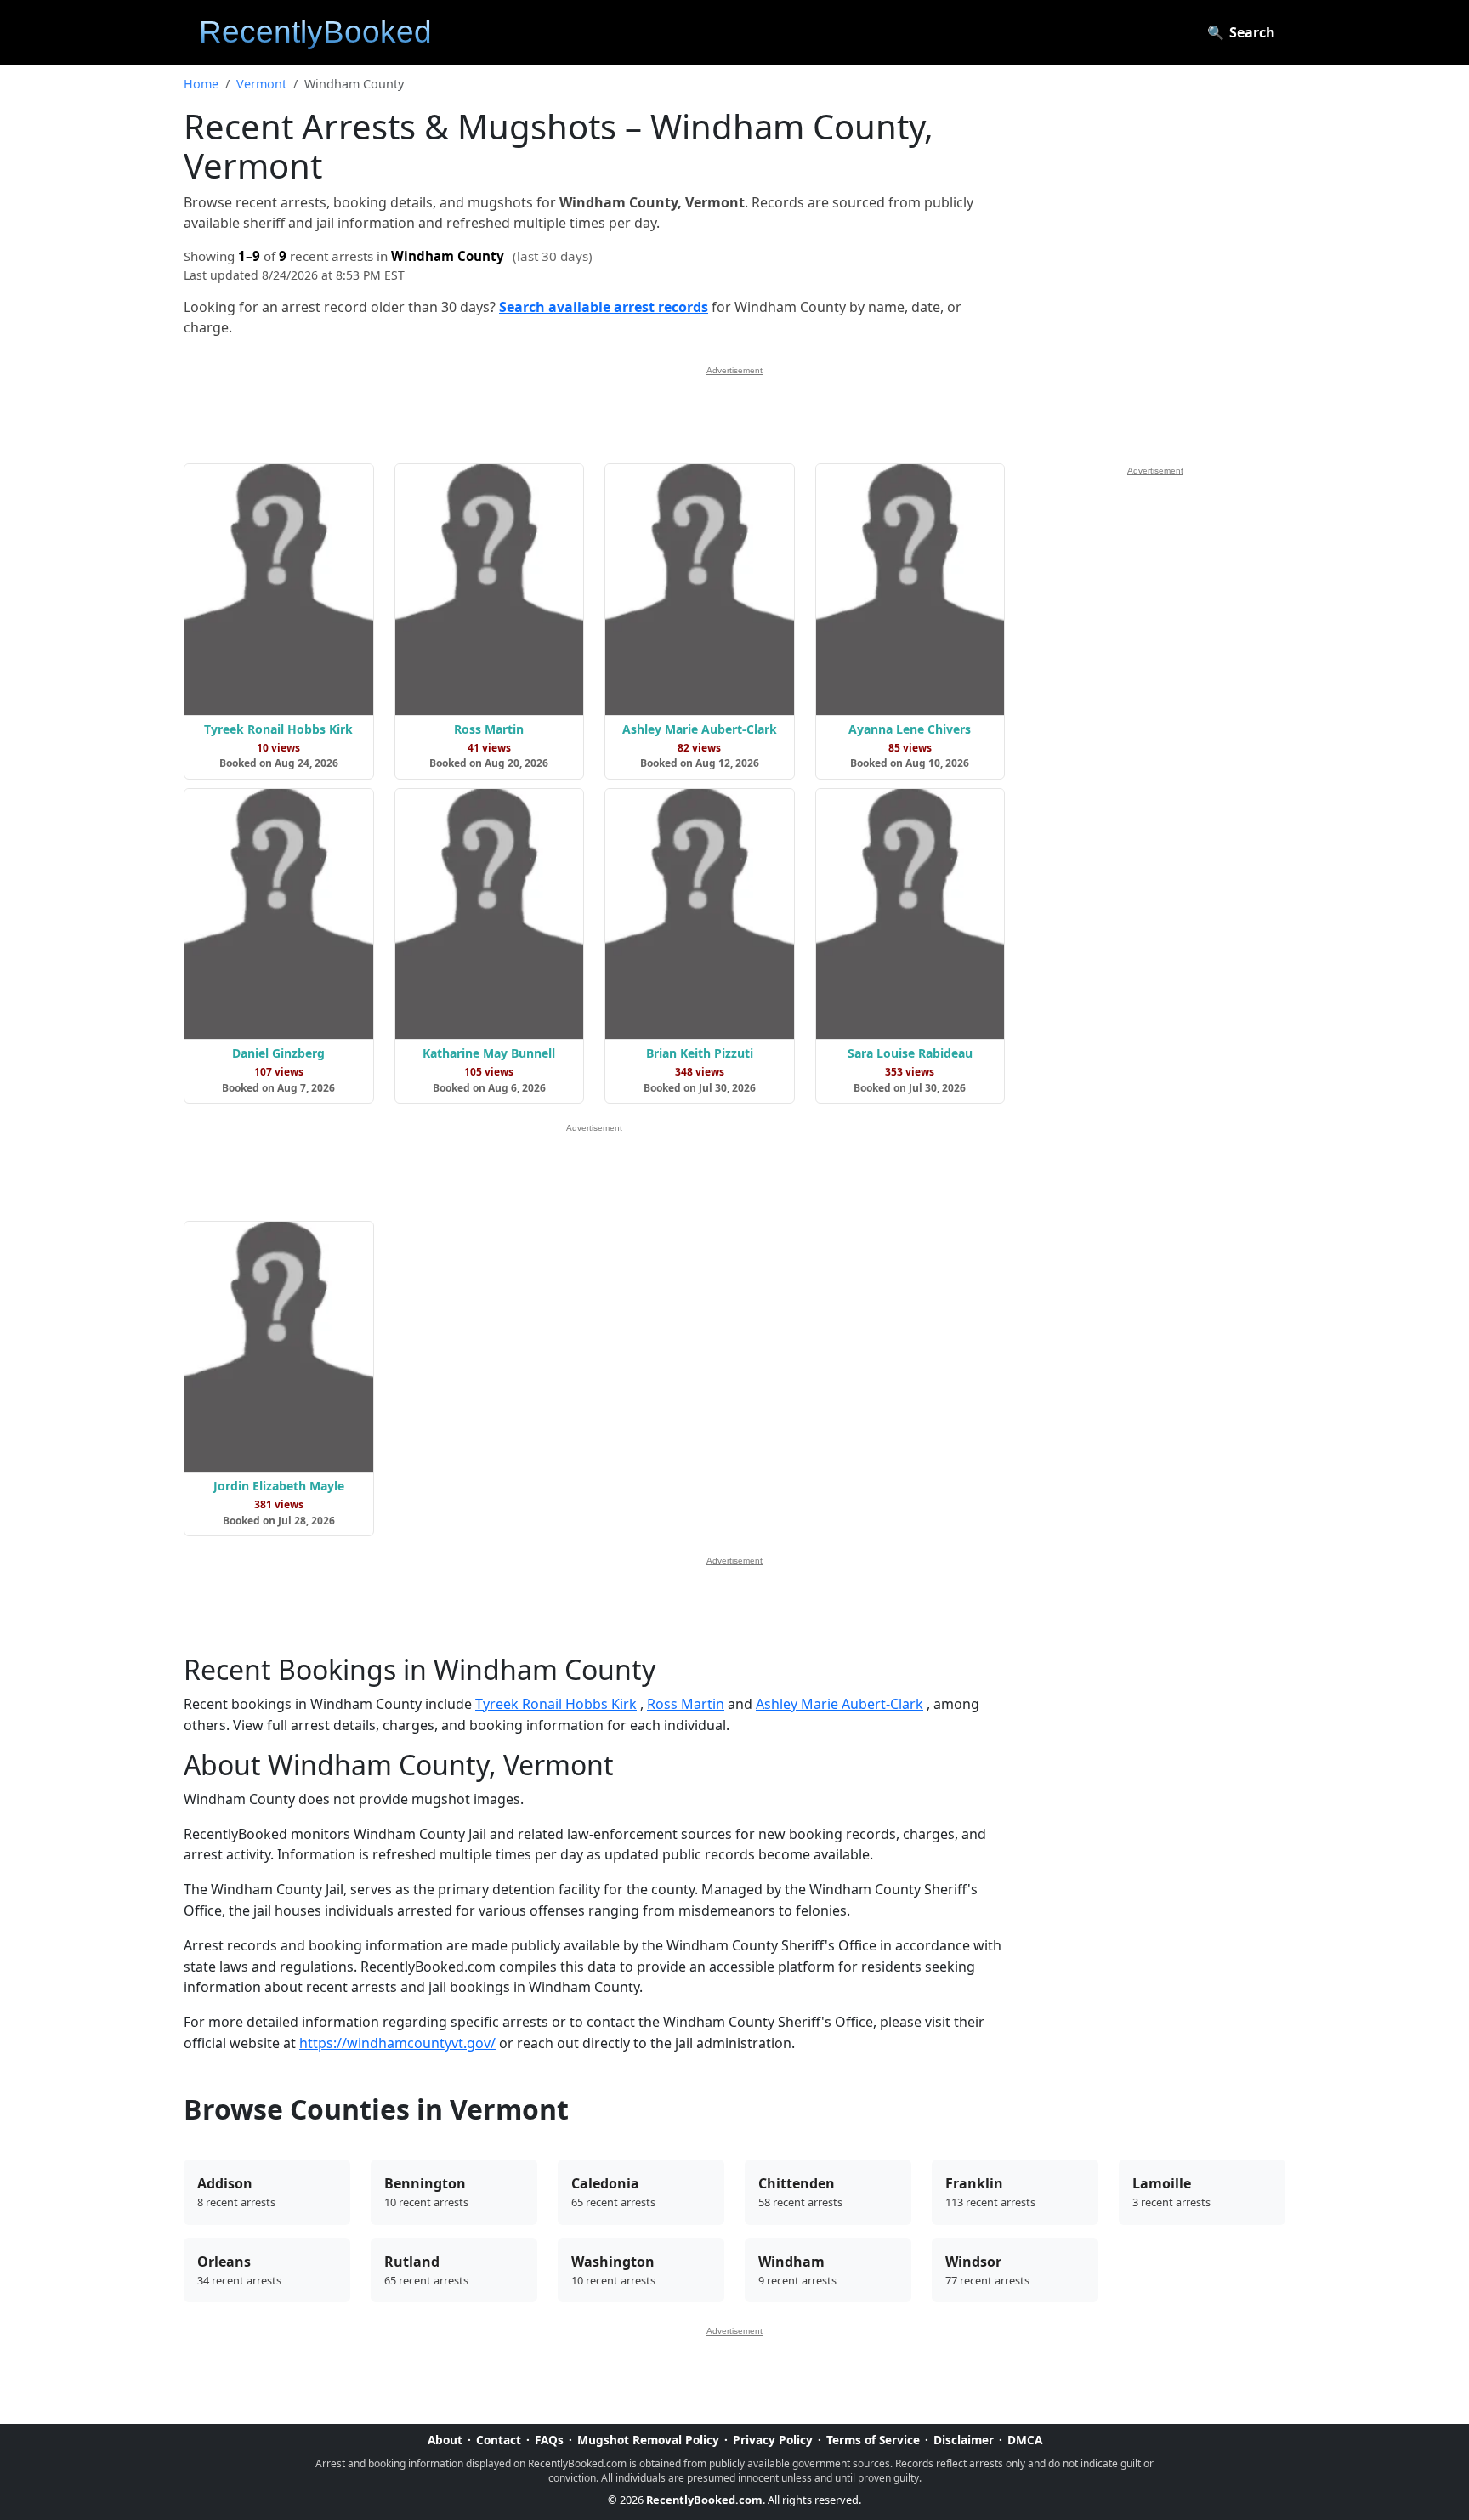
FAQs (549, 2440)
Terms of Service (873, 2440)
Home (201, 84)
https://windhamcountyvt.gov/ (397, 2043)
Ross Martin (686, 1704)
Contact (499, 2440)
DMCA (1025, 2440)
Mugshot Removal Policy (648, 2440)
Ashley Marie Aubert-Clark (839, 1704)
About (445, 2440)
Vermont (261, 84)
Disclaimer (964, 2440)
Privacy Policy (773, 2440)
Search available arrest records (604, 307)
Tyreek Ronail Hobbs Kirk (556, 1704)
